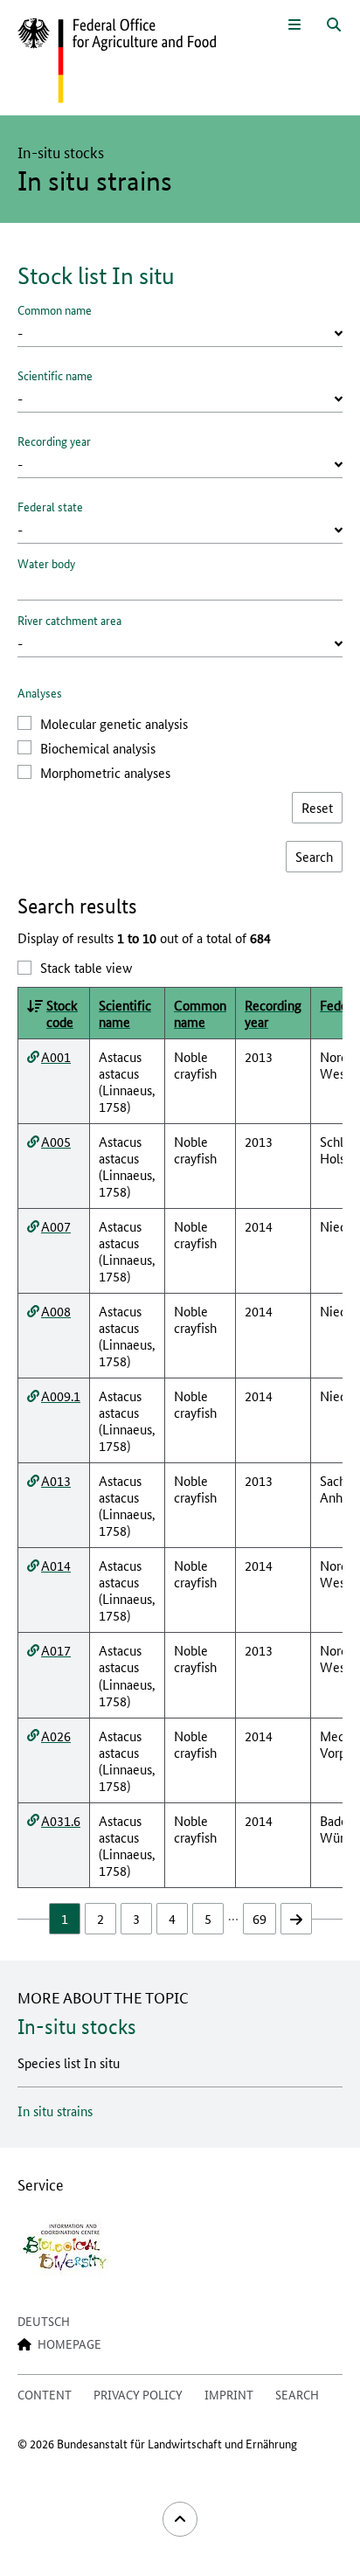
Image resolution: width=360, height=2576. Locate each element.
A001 (56, 1056)
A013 (56, 1480)
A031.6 (61, 1820)
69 (260, 1918)
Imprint (229, 2394)
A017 (56, 1650)
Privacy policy (138, 2394)
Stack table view (86, 967)
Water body (46, 563)
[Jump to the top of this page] (180, 2519)
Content (45, 2394)
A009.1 (61, 1396)
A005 (56, 1141)
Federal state (50, 506)
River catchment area (69, 620)
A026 (56, 1736)
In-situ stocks (77, 2027)
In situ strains (55, 2111)
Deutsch (44, 2321)
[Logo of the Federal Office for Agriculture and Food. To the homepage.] (117, 61)
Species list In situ (69, 2062)
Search (297, 2394)
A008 (56, 1311)
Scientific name (55, 375)
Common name (55, 309)
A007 (56, 1226)
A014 (56, 1565)
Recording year (54, 441)
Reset (317, 807)
